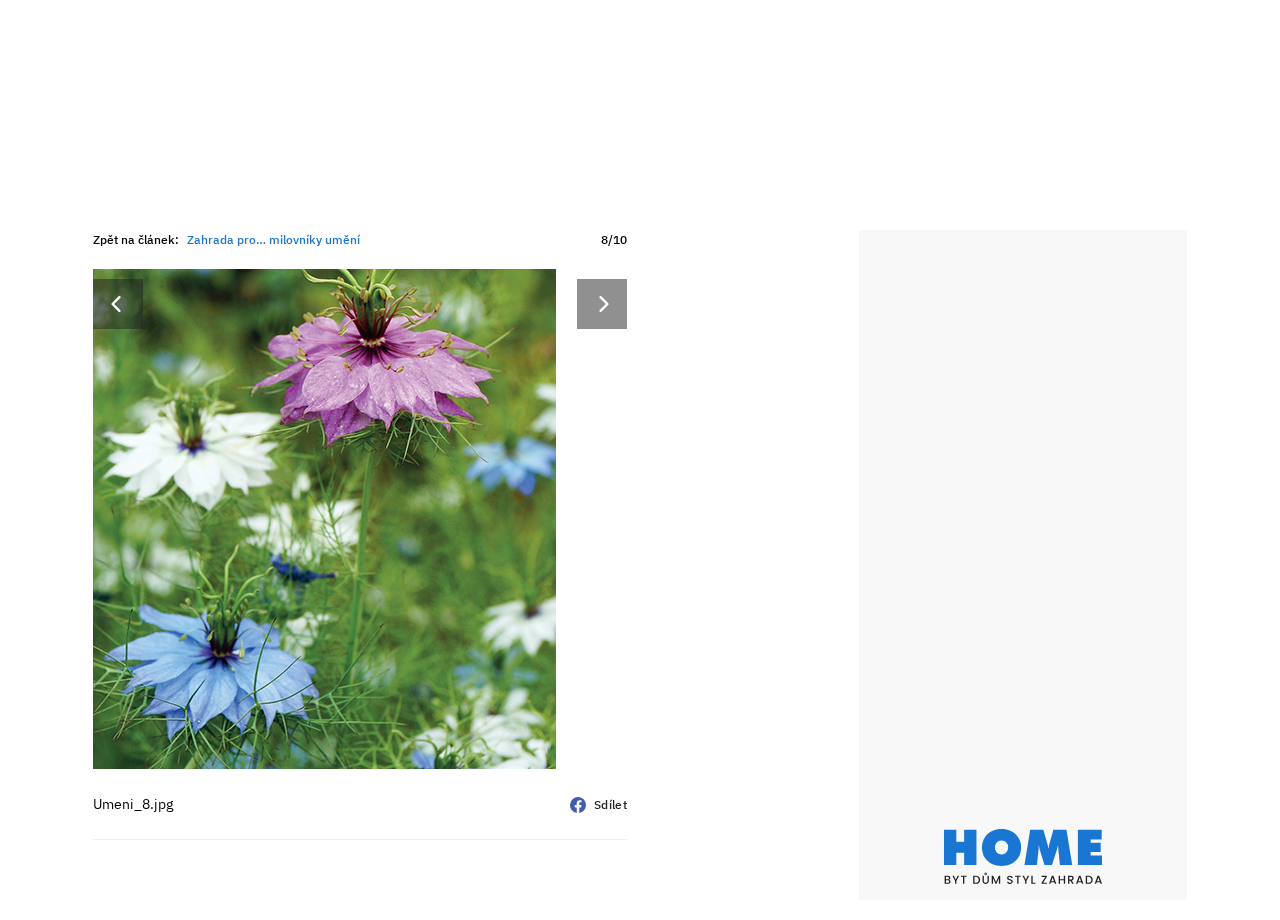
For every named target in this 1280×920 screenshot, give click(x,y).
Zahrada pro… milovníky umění (273, 239)
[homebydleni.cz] (1023, 856)
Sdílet (610, 804)
